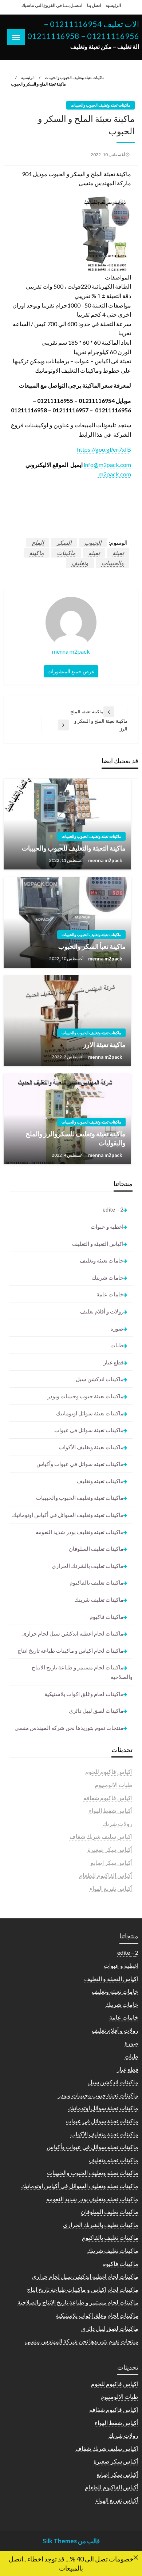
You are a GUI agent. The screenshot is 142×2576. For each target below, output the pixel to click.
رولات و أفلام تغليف (102, 1311)
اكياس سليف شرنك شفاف (101, 1836)
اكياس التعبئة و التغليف (98, 1244)
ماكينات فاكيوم (106, 1617)
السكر (64, 542)
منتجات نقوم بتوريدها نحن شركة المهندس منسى (69, 1728)
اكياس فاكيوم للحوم (109, 1772)
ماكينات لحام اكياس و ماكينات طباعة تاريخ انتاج (70, 1650)
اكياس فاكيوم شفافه (108, 1798)
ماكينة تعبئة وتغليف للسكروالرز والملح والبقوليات (76, 1138)
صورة (117, 1328)
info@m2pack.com (107, 465)
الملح (38, 542)
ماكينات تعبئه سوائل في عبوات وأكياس (80, 1464)
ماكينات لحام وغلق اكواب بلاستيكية (84, 1694)
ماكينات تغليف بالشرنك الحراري (88, 1566)
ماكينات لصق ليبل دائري (96, 1711)
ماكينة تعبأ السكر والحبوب (92, 946)
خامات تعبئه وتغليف (102, 1260)
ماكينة (37, 553)
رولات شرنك (118, 1824)
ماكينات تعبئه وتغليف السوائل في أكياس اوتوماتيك (68, 1515)
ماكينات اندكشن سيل (100, 1379)
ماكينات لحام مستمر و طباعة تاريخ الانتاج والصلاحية (82, 1672)
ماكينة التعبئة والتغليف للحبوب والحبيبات (74, 848)
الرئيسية (113, 5)
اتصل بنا (94, 5)
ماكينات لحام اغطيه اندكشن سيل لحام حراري (73, 1633)
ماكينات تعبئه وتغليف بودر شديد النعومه (80, 1532)
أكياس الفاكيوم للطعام (106, 1875)
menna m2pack (104, 860)
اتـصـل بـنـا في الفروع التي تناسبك (52, 5)
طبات (117, 1345)
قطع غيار (113, 1362)
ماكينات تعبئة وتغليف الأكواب (91, 1447)
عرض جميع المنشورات (71, 671)
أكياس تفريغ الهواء (111, 1888)
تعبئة (118, 553)
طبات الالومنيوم (114, 1785)
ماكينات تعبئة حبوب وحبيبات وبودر (85, 1396)
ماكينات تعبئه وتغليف (100, 1481)
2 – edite (113, 1209)
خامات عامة (110, 1294)
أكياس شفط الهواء (111, 1810)
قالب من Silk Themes (71, 2541)
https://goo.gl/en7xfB (104, 449)
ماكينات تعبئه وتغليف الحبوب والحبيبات (75, 77)
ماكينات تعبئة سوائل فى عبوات (89, 1430)
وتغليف (80, 563)
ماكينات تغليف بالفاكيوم (96, 1582)
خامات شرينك (108, 1277)
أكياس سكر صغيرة (110, 1849)
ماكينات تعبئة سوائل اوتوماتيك (90, 1413)
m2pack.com (114, 474)
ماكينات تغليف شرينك (99, 1600)
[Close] (136, 2557)
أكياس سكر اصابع (112, 1862)
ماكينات (66, 553)
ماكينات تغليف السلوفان (96, 1549)
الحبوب (93, 542)
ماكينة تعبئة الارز (104, 1045)
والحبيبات (113, 563)
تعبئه (94, 553)
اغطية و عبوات (107, 1226)
